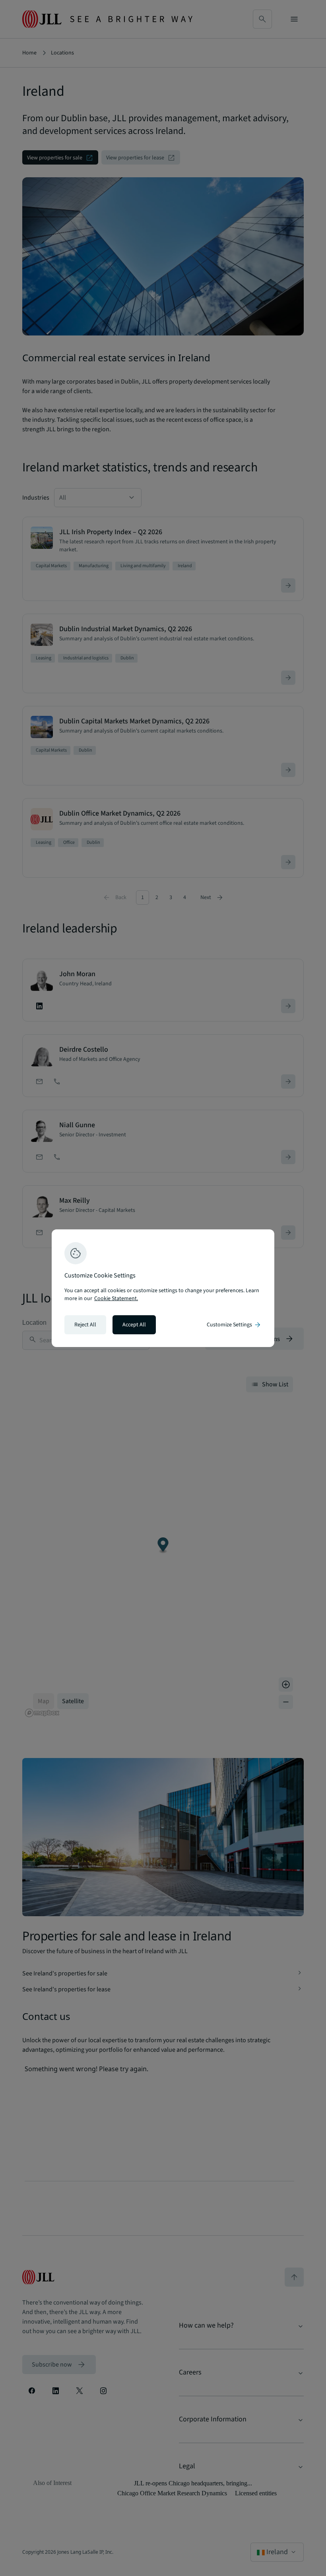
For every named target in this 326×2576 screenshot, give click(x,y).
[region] (163, 1288)
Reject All (85, 1325)
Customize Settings (234, 1325)
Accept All (134, 1325)
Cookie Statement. (116, 1299)
